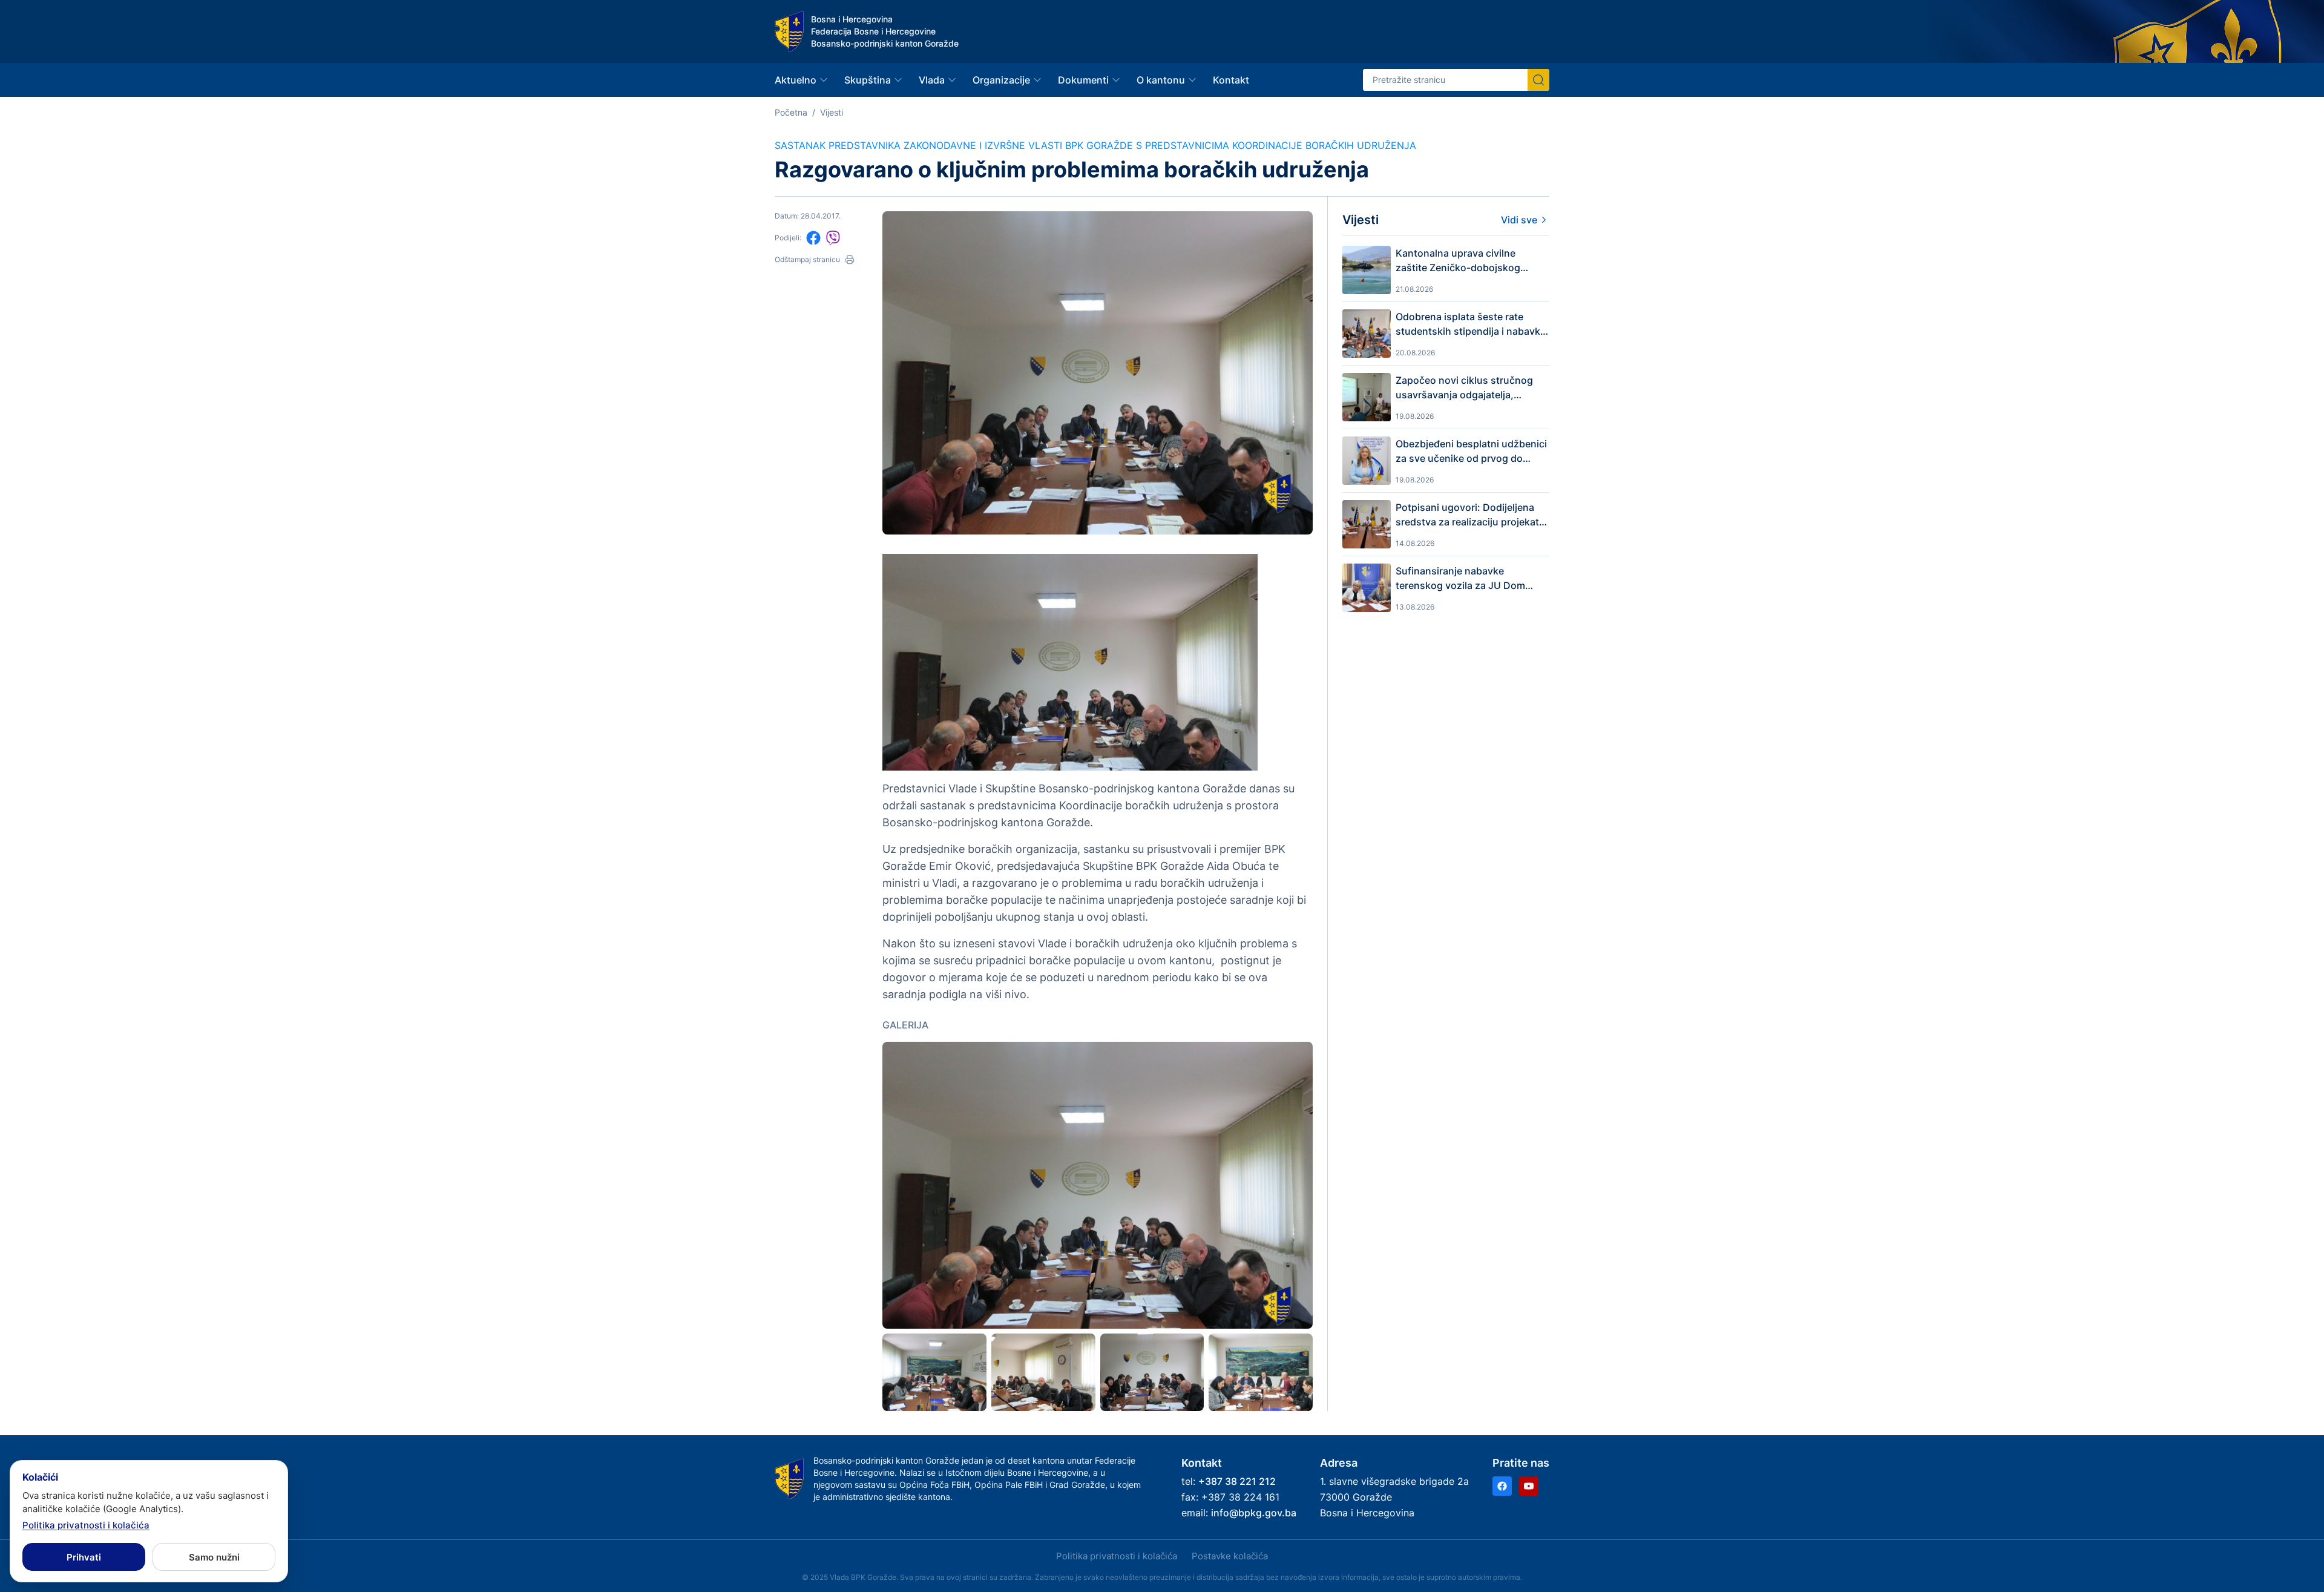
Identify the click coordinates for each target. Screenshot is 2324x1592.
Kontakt (1231, 80)
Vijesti (832, 112)
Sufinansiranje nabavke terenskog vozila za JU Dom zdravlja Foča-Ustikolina (1460, 579)
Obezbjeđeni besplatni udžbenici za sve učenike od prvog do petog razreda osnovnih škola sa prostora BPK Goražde (1471, 452)
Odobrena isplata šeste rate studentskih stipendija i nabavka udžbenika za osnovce (1471, 324)
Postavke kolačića (1230, 1556)
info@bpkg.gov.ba (1254, 1513)
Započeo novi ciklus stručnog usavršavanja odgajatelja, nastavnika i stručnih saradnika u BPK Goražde (1472, 388)
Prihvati (84, 1557)
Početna (791, 112)
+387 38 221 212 (1237, 1481)
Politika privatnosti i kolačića (1117, 1556)
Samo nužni (214, 1557)
